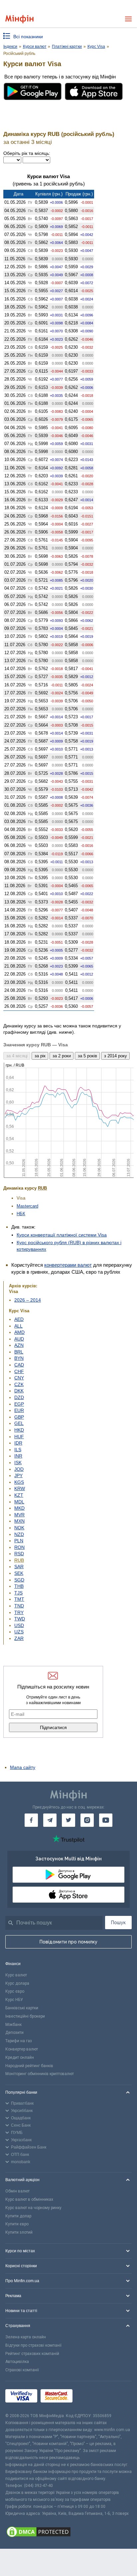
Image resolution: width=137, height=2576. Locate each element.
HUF (19, 1437)
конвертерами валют (68, 1265)
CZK (19, 1384)
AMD (19, 1332)
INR (18, 1456)
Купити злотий (19, 2232)
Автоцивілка (17, 2362)
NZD (19, 1534)
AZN (19, 1345)
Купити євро (17, 2224)
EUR (19, 1410)
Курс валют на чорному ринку (33, 2208)
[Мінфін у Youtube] (106, 1820)
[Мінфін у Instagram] (87, 1820)
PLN (19, 1541)
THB (19, 1586)
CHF (19, 1371)
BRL (19, 1352)
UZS (19, 1632)
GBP (19, 1417)
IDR (18, 1443)
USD (19, 1625)
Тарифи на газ (19, 2041)
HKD (19, 1430)
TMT (19, 1599)
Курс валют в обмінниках (29, 2199)
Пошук (118, 1923)
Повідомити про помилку (68, 1942)
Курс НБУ (14, 2000)
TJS (18, 1593)
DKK (19, 1391)
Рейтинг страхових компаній (32, 2354)
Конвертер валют (22, 2049)
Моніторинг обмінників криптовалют (40, 2074)
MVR (19, 1515)
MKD (19, 1508)
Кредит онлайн (20, 2057)
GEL (19, 1423)
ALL (18, 1326)
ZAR (19, 1638)
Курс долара (17, 1983)
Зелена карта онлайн (26, 2337)
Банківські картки (22, 2008)
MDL (19, 1502)
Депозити (14, 2033)
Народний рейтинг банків (29, 2066)
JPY (18, 1475)
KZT (19, 1495)
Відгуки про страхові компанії (33, 2345)
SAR (19, 1567)
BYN (19, 1358)
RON (19, 1547)
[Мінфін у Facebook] (31, 1820)
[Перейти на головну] (19, 19)
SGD (19, 1580)
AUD (19, 1339)
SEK (19, 1573)
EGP (19, 1404)
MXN (19, 1521)
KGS (19, 1482)
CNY (19, 1378)
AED (19, 1319)
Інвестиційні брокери (25, 2016)
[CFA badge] (91, 2397)
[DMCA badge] (68, 2533)
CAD (19, 1365)
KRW (20, 1488)
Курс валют (16, 1975)
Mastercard (27, 1206)
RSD (19, 1554)
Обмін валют (17, 2191)
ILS (18, 1450)
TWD (20, 1619)
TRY (19, 1612)
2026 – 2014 (28, 1300)
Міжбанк (13, 2025)
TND (19, 1606)
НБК (21, 1214)
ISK (18, 1463)
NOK (19, 1528)
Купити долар (18, 2216)
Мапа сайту (23, 1767)
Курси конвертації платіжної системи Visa (62, 1235)
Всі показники (28, 37)
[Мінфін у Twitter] (68, 1820)
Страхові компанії (22, 2370)
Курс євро (15, 1991)
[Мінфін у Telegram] (50, 1820)
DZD (19, 1397)
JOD (19, 1469)
